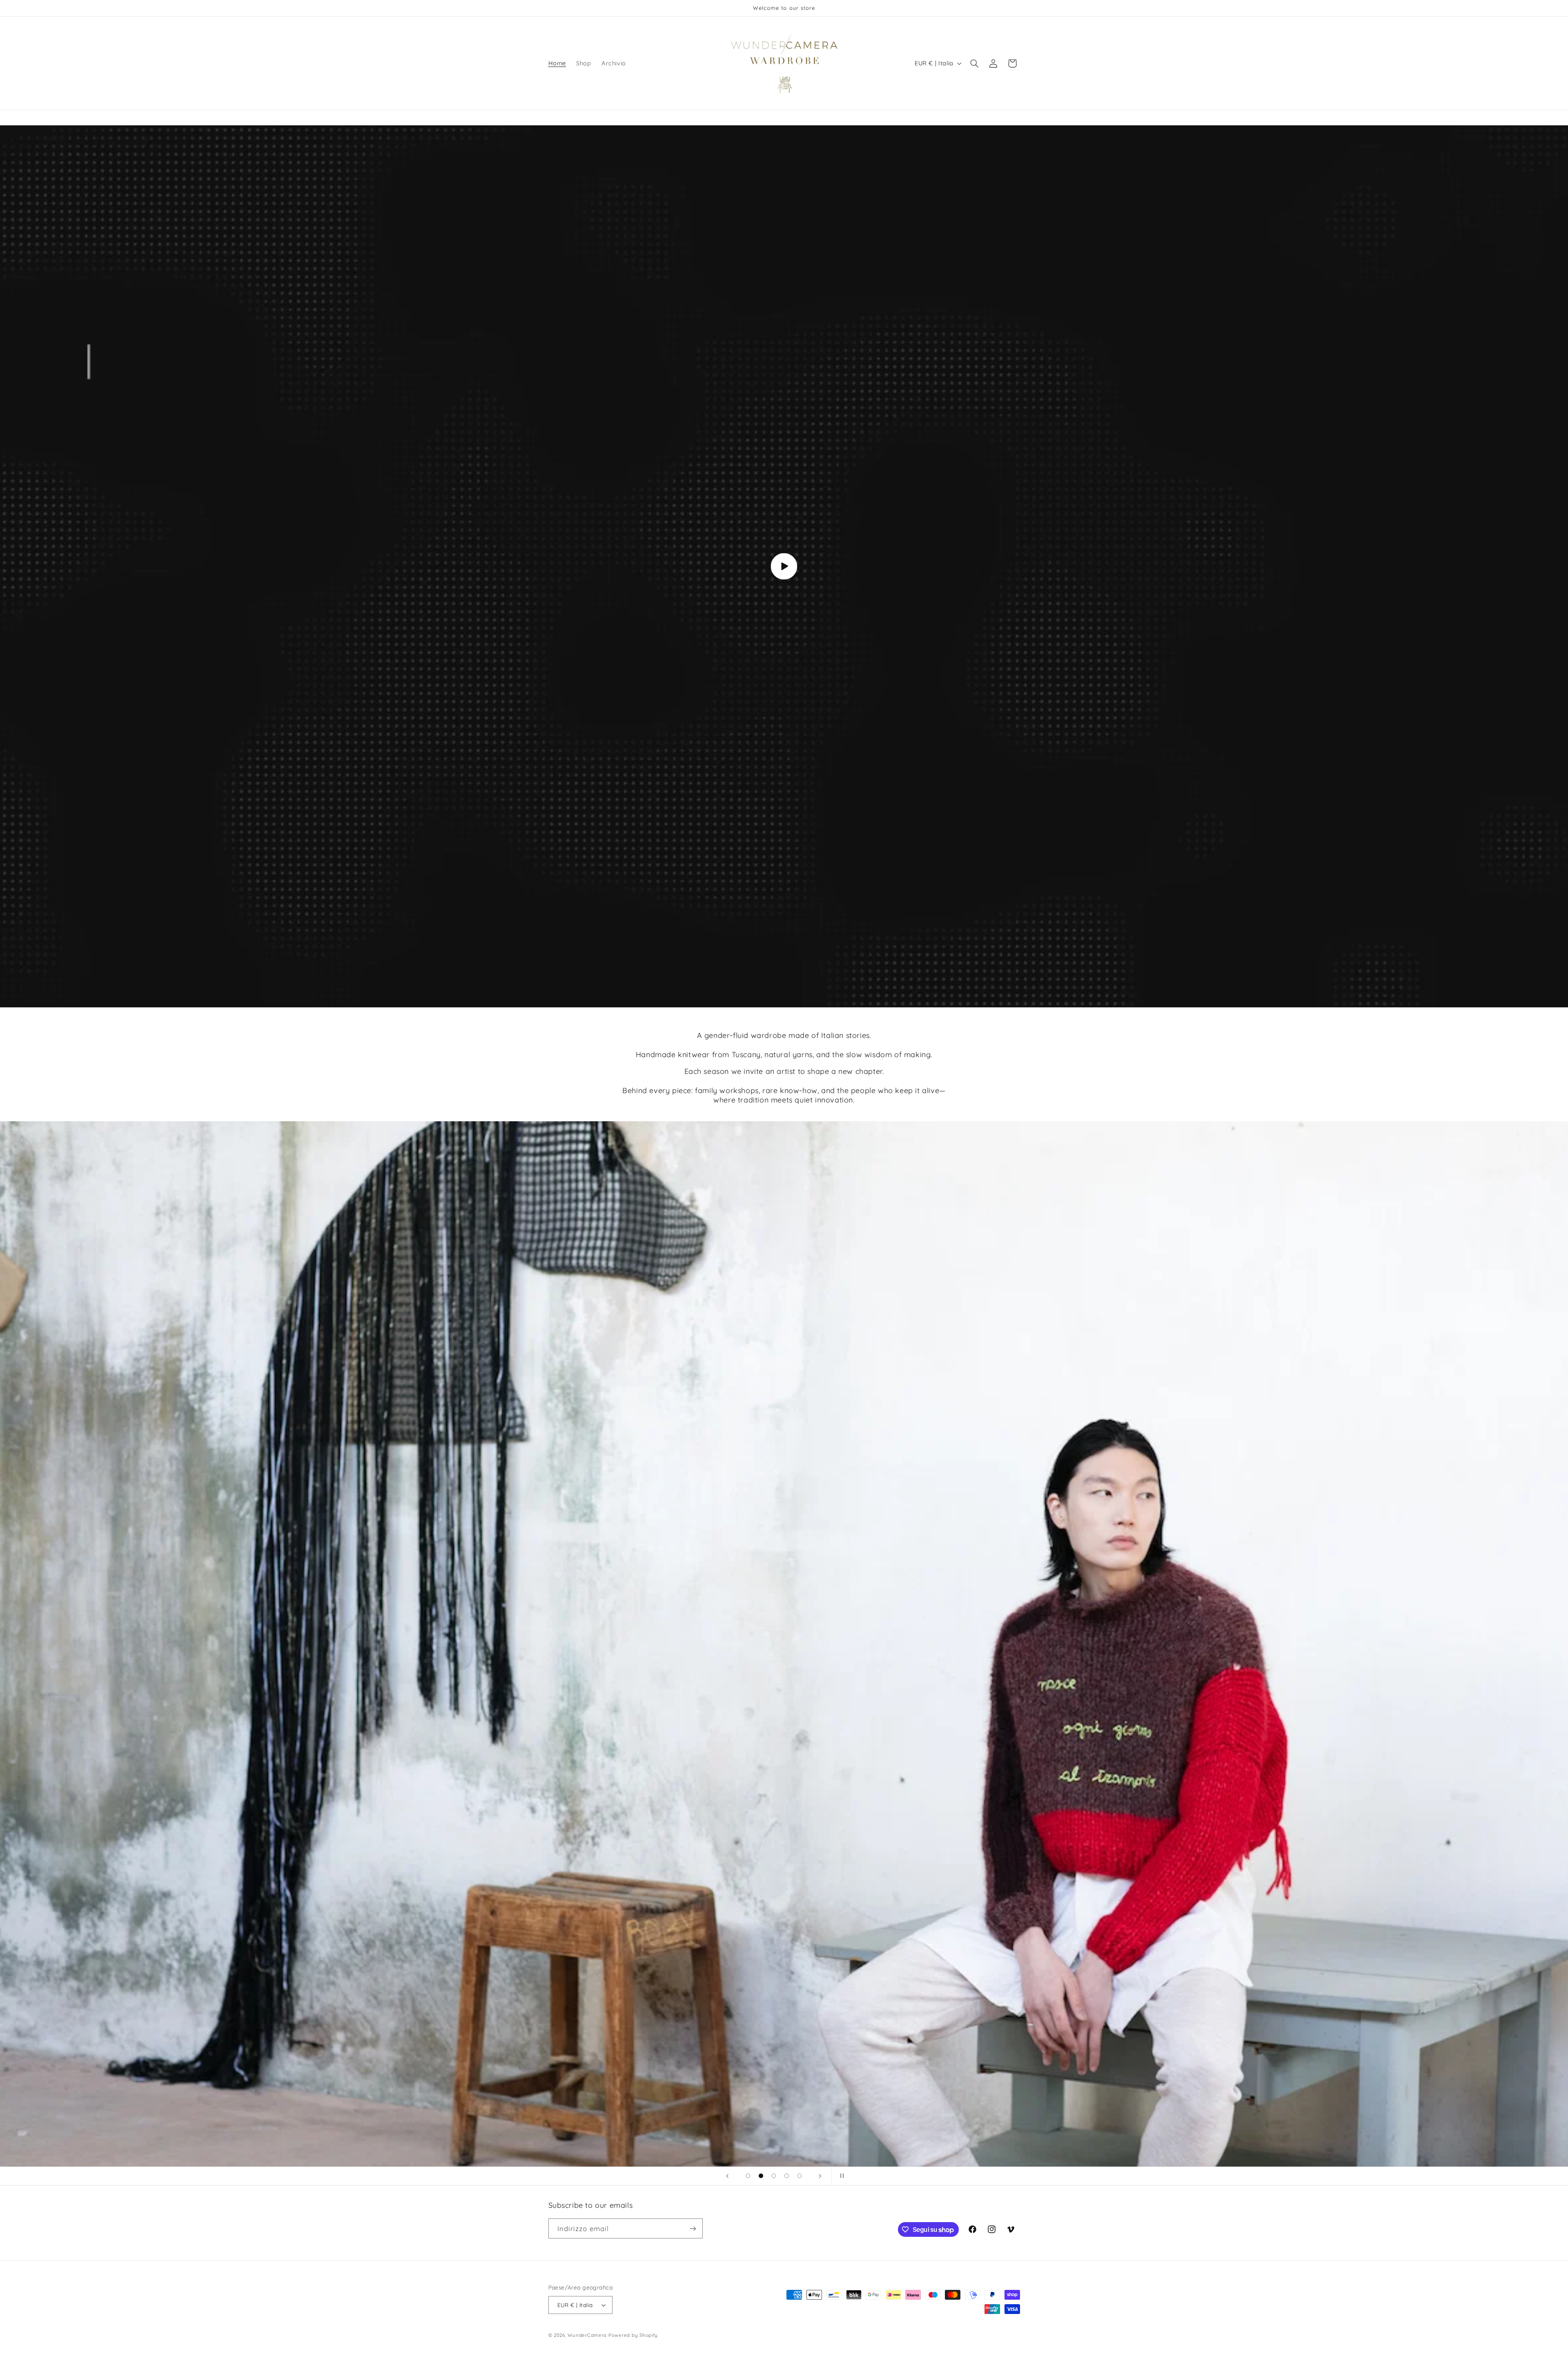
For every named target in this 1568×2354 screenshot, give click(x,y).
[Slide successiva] (820, 2176)
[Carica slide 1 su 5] (748, 2176)
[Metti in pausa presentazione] (840, 2176)
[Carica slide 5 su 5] (800, 2176)
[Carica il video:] (784, 566)
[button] (974, 63)
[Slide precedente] (728, 2176)
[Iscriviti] (693, 2228)
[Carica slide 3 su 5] (774, 2176)
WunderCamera (588, 2335)
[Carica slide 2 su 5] (761, 2176)
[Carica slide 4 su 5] (787, 2176)
